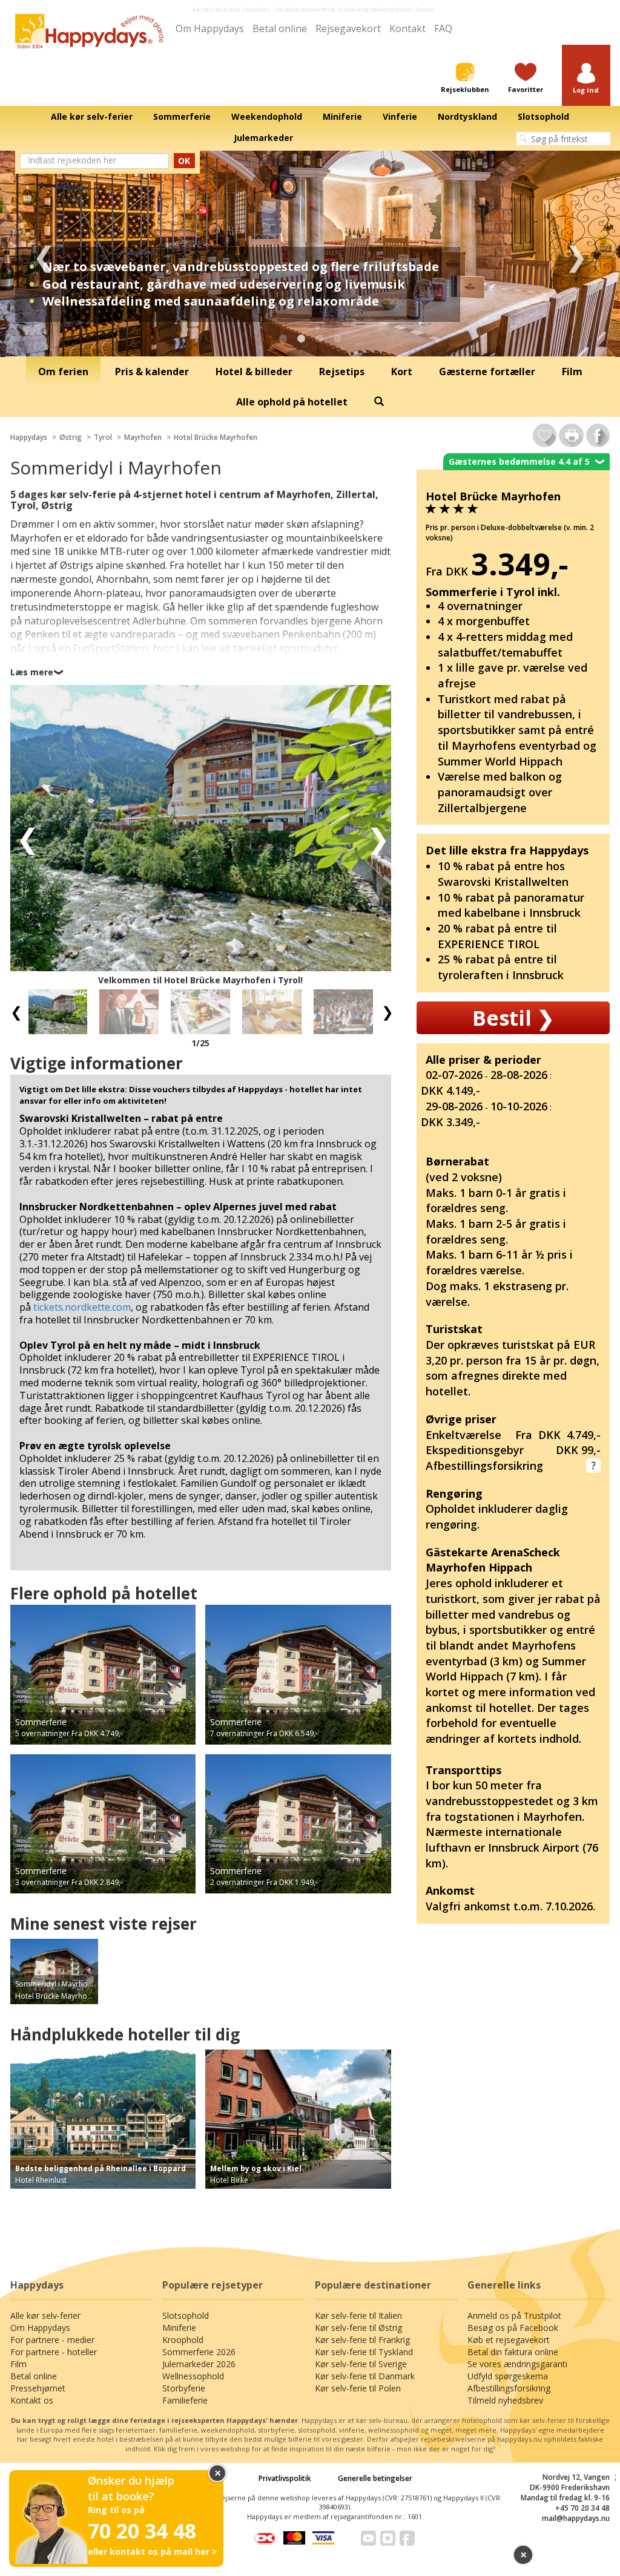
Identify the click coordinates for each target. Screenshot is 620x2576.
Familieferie (185, 2400)
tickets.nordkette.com (82, 1307)
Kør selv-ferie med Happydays (231, 9)
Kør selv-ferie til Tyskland (364, 2352)
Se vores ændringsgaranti (517, 2364)
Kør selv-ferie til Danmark (365, 2376)
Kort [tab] (402, 372)
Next (576, 254)
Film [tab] (572, 372)
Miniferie (179, 2328)
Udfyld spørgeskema (508, 2376)
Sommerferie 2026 (199, 2352)
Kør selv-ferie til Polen (358, 2388)
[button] (586, 79)
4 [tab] (337, 339)
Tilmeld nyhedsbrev (505, 2400)
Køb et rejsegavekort (509, 2340)
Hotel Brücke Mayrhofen (216, 437)
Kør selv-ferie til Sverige (361, 2364)
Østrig (71, 437)
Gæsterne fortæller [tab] (487, 372)
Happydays (29, 437)
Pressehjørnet (38, 2388)
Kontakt (407, 28)
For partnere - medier (52, 2340)
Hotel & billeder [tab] (254, 372)
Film (18, 2364)
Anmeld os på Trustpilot (514, 2315)
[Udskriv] (571, 435)
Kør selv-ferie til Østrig (358, 2328)
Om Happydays (210, 28)
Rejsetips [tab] (342, 372)
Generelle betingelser (375, 2478)
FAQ (443, 28)
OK (184, 161)
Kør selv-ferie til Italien (358, 2315)
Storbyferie (184, 2388)
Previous (44, 254)
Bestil (513, 1018)
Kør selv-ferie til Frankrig (362, 2340)
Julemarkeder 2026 (199, 2364)
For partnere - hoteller (54, 2352)
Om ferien (63, 372)
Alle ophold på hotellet (292, 402)
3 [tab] (319, 339)
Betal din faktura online (513, 2352)
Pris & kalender (152, 372)
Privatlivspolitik (285, 2478)
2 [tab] (301, 339)
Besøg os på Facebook (513, 2328)
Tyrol (103, 437)
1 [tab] (283, 339)
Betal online (280, 28)
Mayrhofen (143, 437)
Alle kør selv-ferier (45, 2315)
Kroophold (183, 2340)
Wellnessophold (193, 2376)
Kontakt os (32, 2400)
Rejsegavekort (348, 28)
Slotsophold (186, 2315)
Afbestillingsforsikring (509, 2388)
